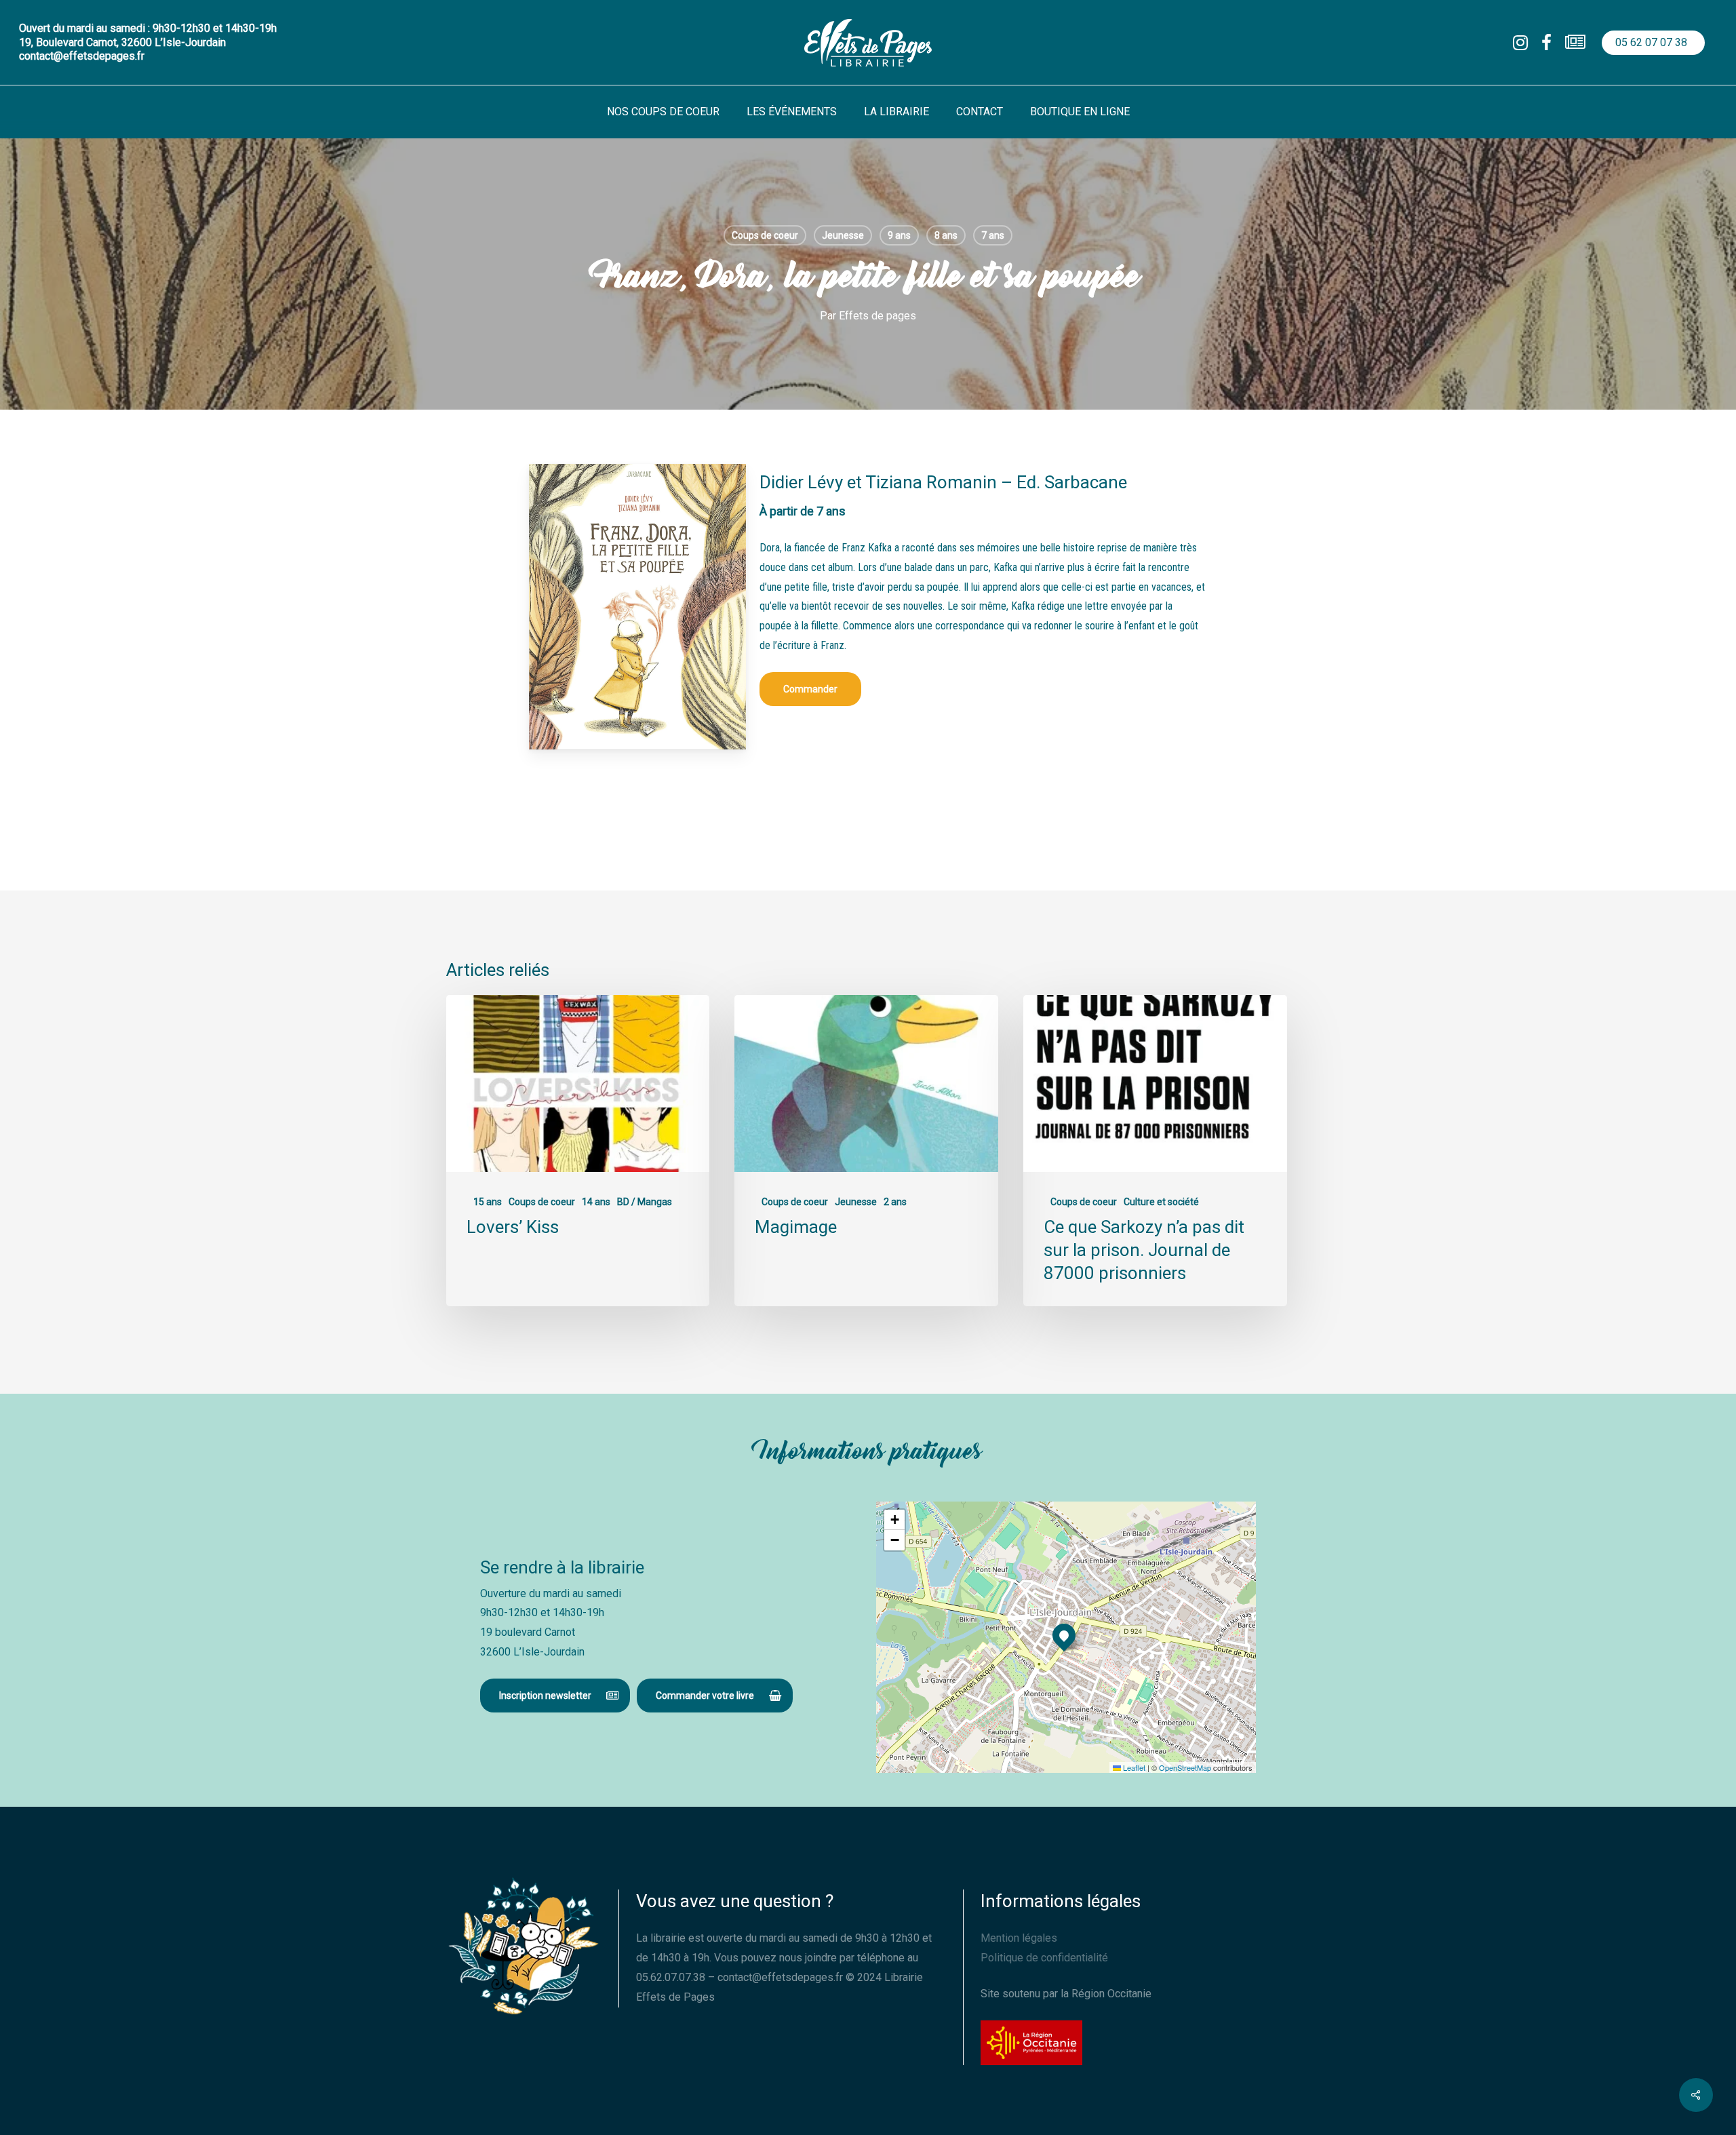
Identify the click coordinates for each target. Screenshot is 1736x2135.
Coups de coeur (765, 235)
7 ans (993, 235)
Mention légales (1019, 1938)
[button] (810, 689)
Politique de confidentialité (1044, 1958)
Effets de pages (877, 316)
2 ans (895, 1202)
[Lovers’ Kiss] (578, 1151)
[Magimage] (866, 1151)
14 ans (596, 1202)
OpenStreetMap (1185, 1767)
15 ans (488, 1202)
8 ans (946, 235)
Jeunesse (843, 235)
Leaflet (1133, 1767)
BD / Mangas (645, 1202)
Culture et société (1161, 1202)
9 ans (899, 235)
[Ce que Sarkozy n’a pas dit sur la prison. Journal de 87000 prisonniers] (1155, 1151)
